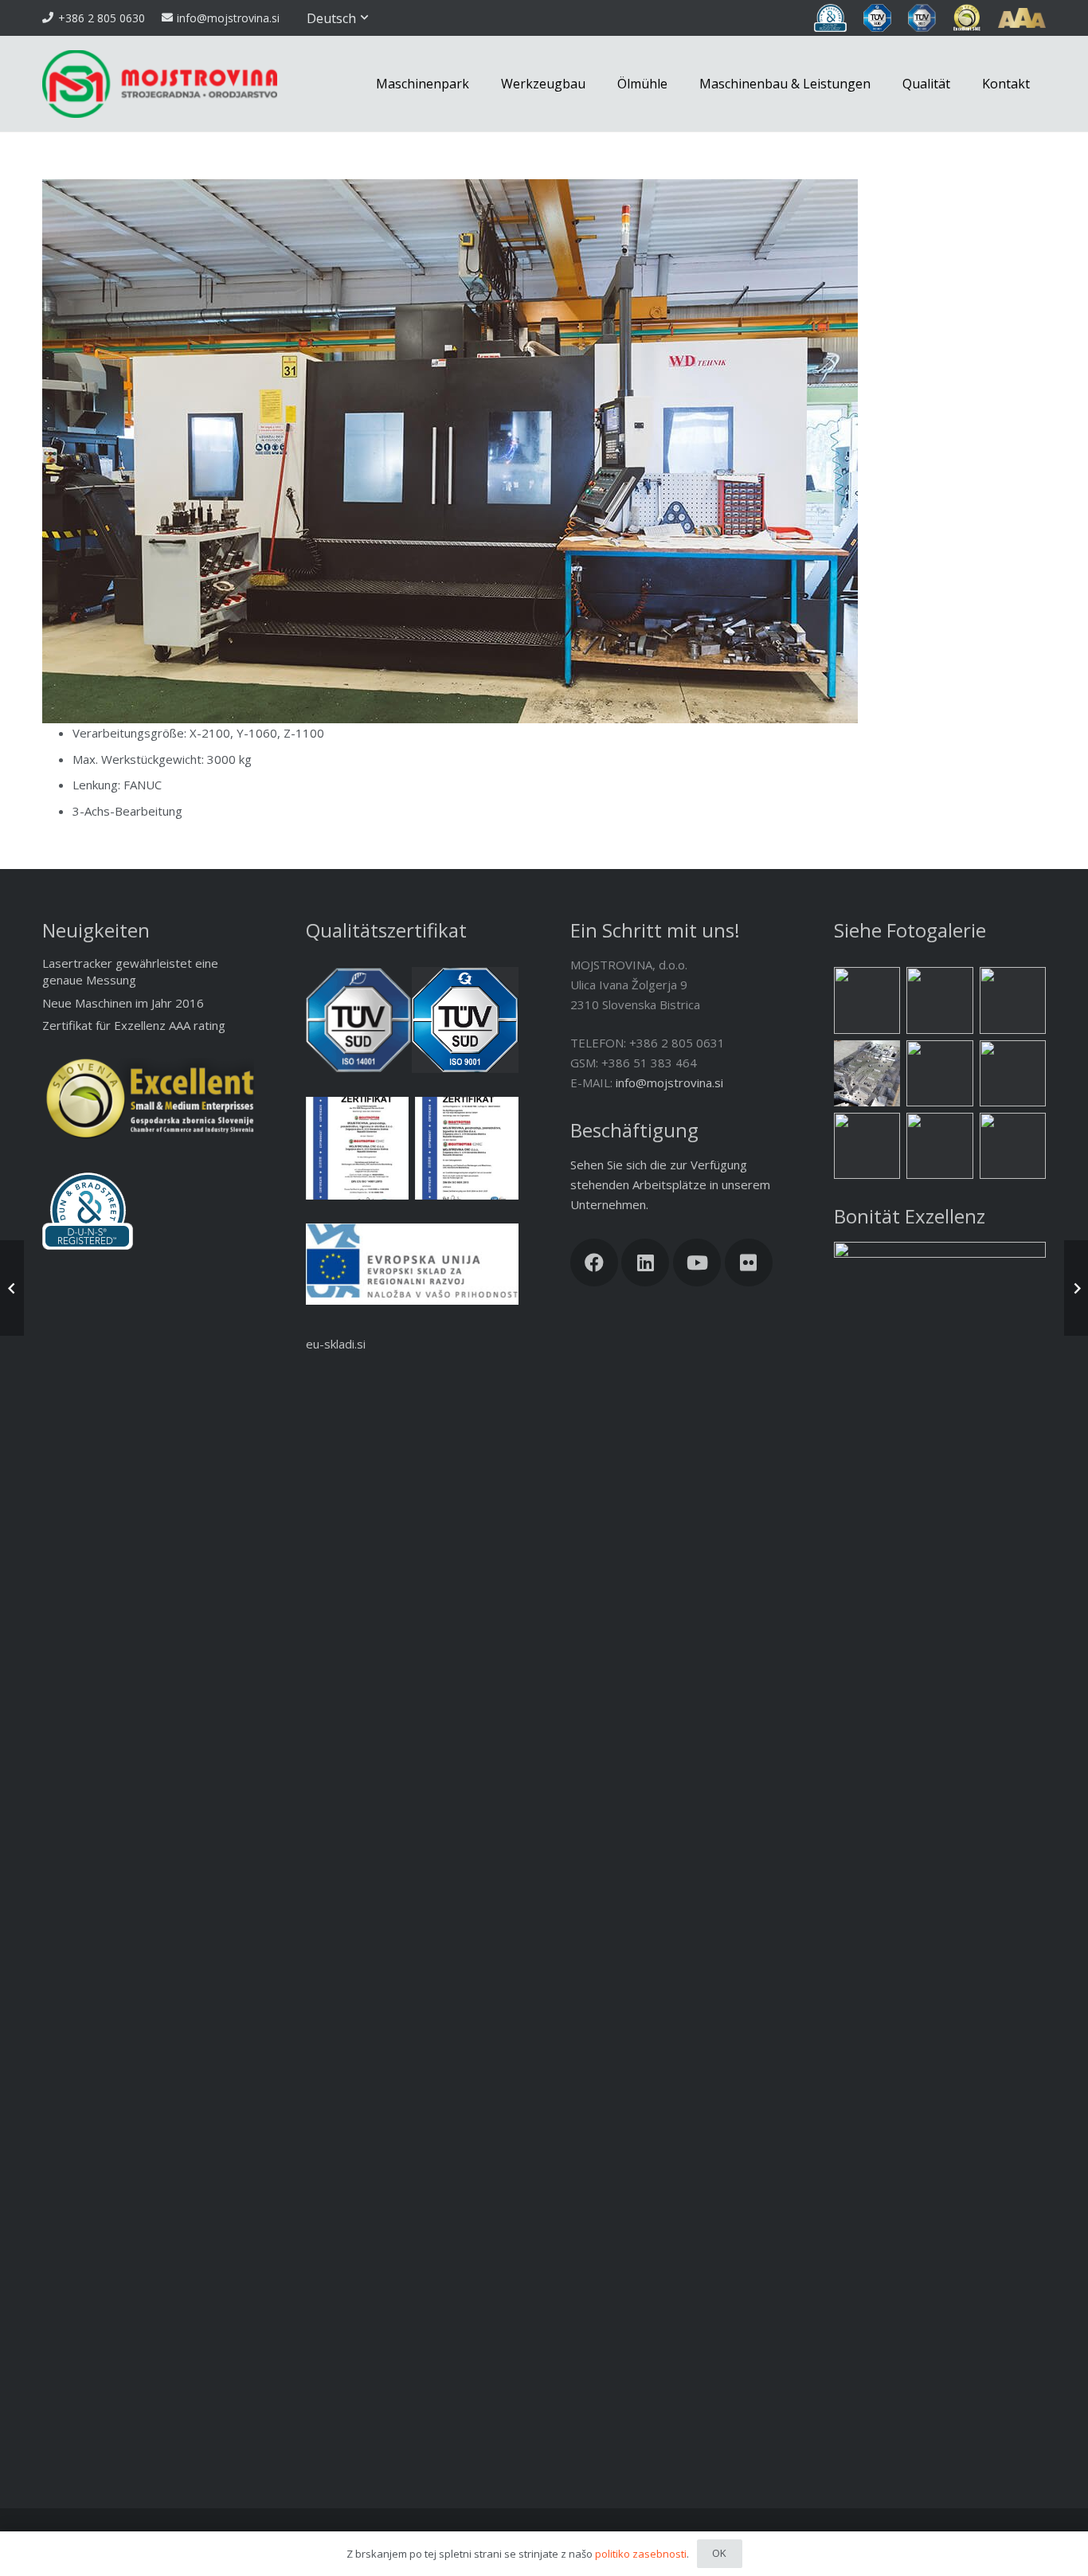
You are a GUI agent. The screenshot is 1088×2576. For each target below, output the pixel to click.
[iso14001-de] (357, 1148)
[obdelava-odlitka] (867, 1073)
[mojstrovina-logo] (160, 84)
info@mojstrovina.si (669, 1082)
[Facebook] (594, 1263)
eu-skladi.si (336, 1344)
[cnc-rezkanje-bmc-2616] (1013, 1146)
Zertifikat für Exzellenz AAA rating (134, 1025)
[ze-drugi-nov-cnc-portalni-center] (1013, 1073)
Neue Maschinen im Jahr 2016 (123, 1003)
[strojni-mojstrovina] (1013, 1000)
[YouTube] (697, 1263)
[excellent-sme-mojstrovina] (967, 18)
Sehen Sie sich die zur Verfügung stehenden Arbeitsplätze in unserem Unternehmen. (670, 1184)
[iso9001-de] (466, 1148)
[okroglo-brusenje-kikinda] (939, 1146)
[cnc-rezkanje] (867, 1146)
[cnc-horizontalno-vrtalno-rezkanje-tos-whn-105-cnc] (939, 1000)
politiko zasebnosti (641, 2554)
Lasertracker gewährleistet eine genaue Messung (130, 971)
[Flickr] (749, 1263)
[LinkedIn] (645, 1263)
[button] (339, 18)
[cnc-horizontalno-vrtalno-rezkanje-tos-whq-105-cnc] (939, 1073)
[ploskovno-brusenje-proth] (867, 1000)
